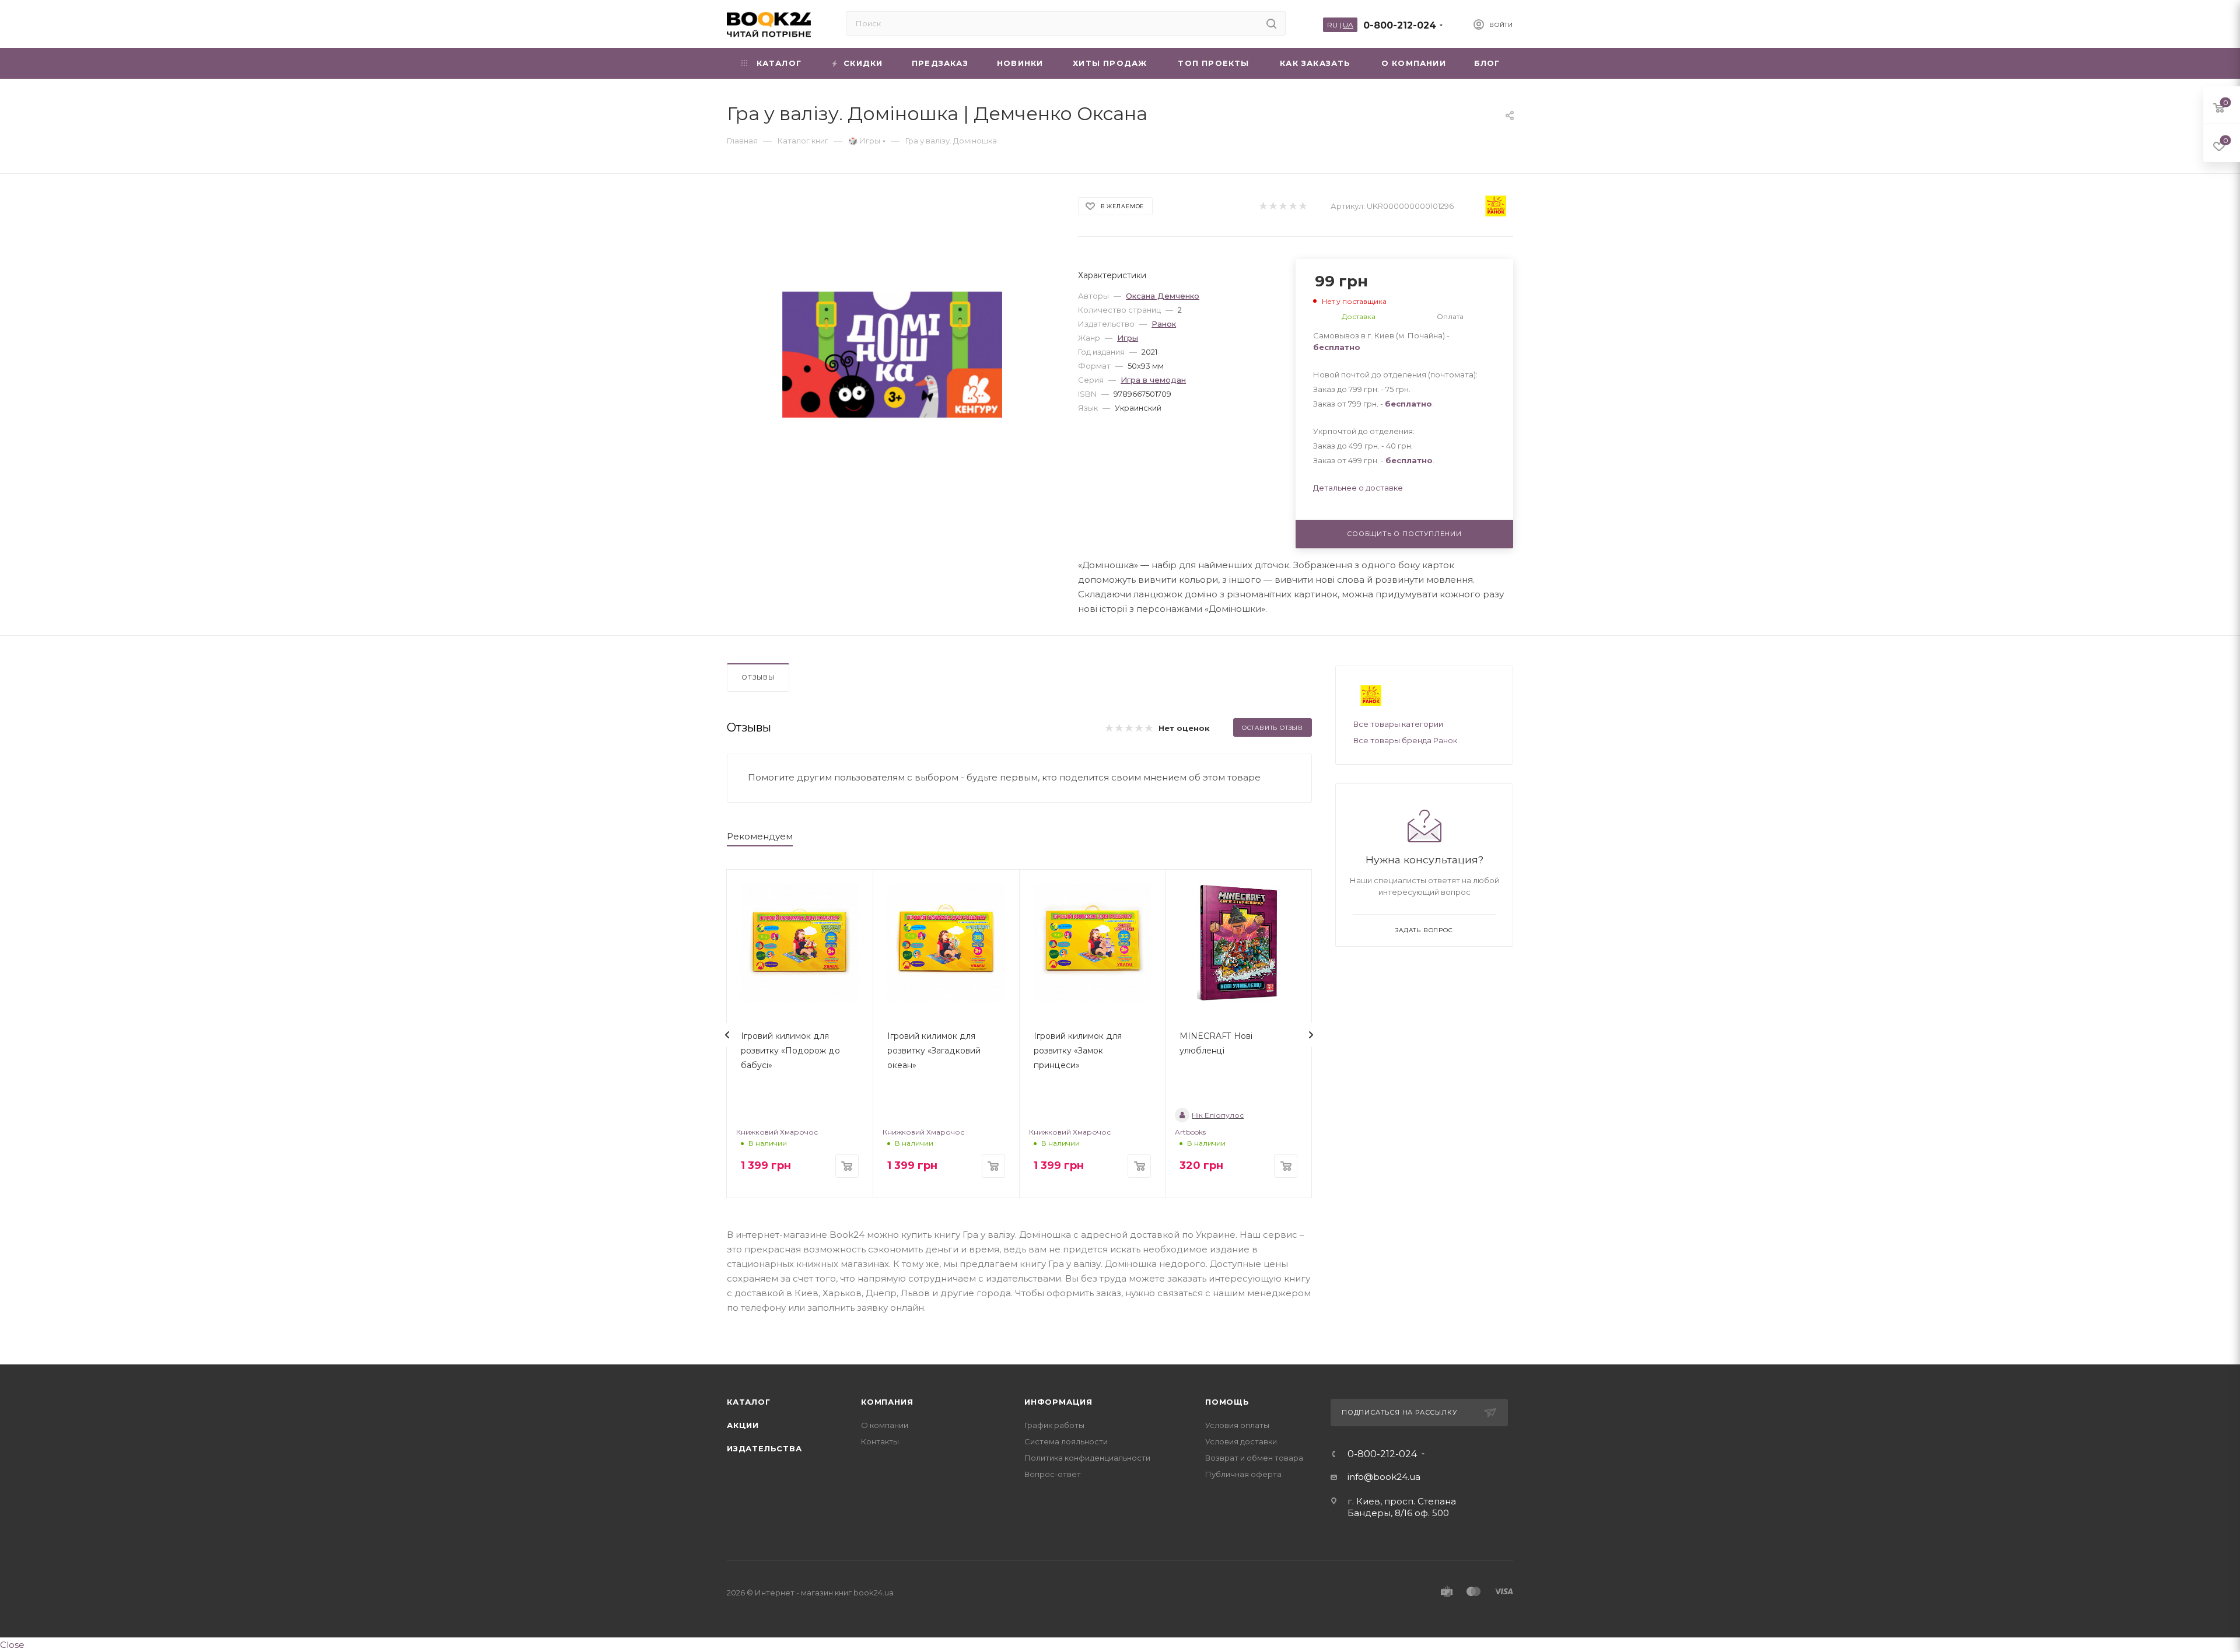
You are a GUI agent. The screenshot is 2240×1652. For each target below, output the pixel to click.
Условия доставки (1241, 1441)
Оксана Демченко (1163, 296)
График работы (1054, 1425)
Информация (1058, 1402)
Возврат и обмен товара (1254, 1458)
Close (12, 1645)
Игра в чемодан (1153, 380)
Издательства (764, 1448)
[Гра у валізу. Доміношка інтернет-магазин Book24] (892, 355)
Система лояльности (1066, 1441)
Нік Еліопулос (1218, 1115)
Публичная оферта (1243, 1474)
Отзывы (758, 677)
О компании (885, 1425)
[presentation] (727, 1035)
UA (1348, 25)
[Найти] (1271, 23)
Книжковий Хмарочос (777, 1132)
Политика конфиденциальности (1087, 1458)
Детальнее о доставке (1358, 488)
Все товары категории (1398, 724)
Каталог (749, 1402)
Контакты (880, 1441)
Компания (887, 1402)
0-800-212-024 (1400, 25)
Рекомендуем (760, 836)
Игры (1128, 338)
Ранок (1164, 324)
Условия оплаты (1237, 1425)
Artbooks (1190, 1132)
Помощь (1227, 1402)
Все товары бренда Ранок (1405, 740)
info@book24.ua (1384, 1477)
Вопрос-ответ (1053, 1474)
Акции (743, 1425)
